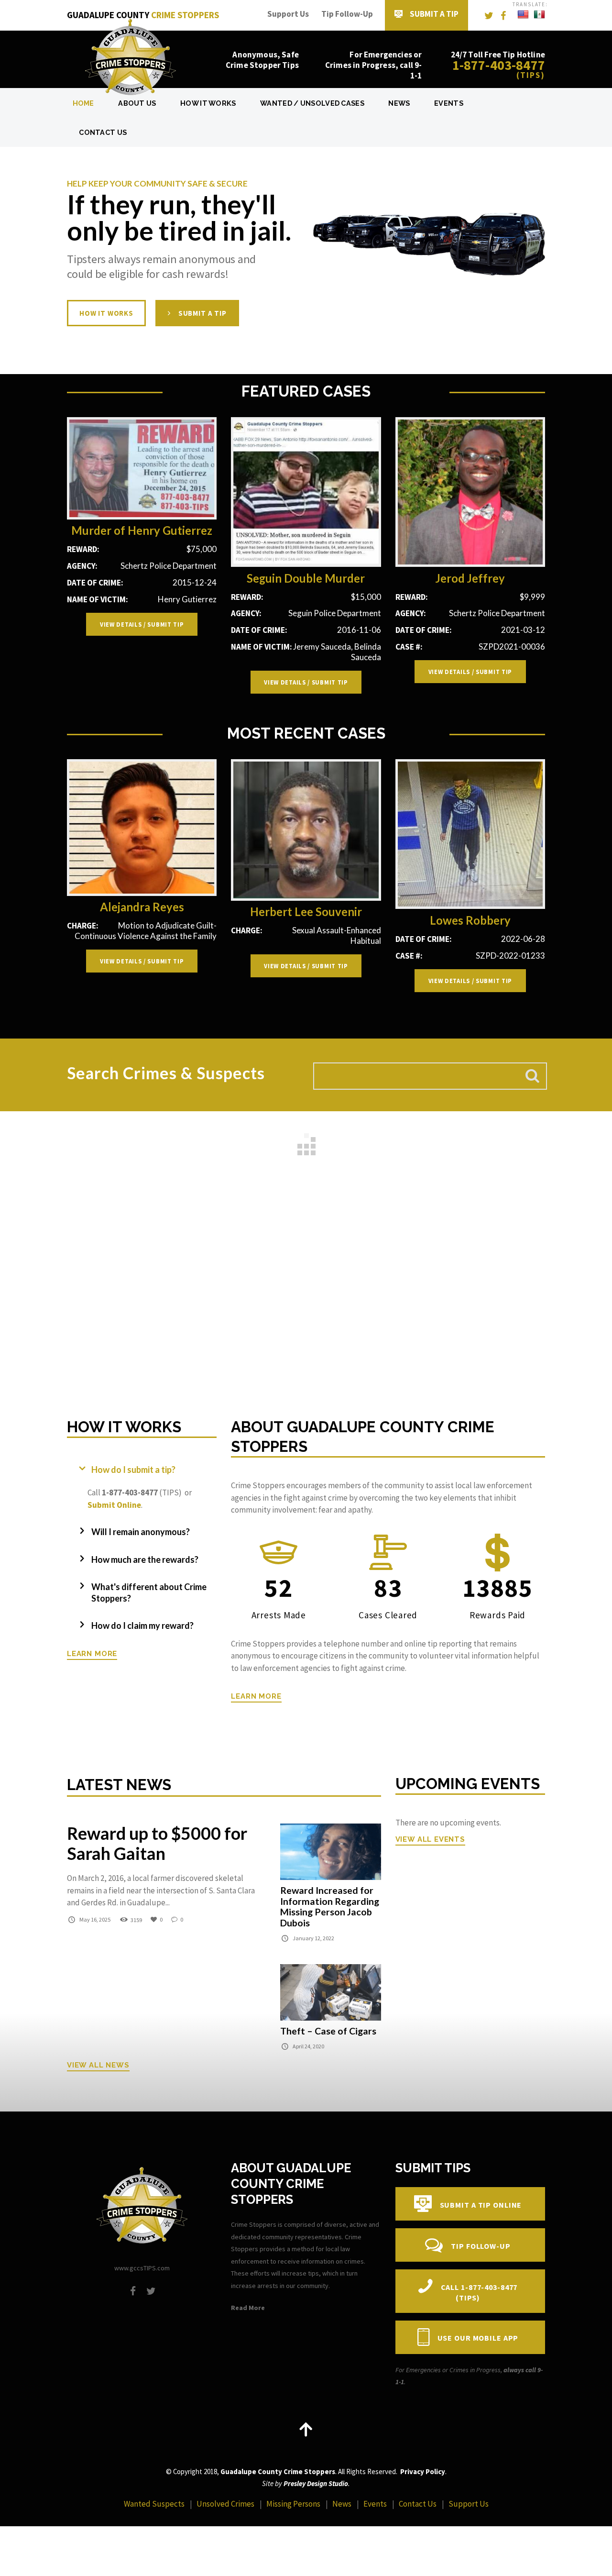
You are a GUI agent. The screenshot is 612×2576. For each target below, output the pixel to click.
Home (83, 103)
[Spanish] (539, 15)
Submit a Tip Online (481, 2205)
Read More (248, 2308)
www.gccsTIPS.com (142, 2268)
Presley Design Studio (316, 2483)
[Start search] (532, 1076)
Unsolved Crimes (225, 2504)
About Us (137, 103)
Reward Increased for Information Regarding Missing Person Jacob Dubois (330, 1906)
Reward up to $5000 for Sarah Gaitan (157, 1844)
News (399, 103)
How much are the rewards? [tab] (145, 1559)
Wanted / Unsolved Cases (312, 103)
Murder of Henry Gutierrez (142, 531)
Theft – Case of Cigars (328, 2031)
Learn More (92, 1653)
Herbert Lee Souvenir (306, 912)
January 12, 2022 (313, 1938)
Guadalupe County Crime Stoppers (278, 2471)
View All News (98, 2065)
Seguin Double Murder (306, 578)
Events (449, 103)
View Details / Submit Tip (142, 624)
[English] (523, 15)
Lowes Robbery (470, 920)
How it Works (106, 313)
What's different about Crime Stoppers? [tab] (149, 1592)
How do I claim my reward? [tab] (142, 1625)
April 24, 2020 (308, 2046)
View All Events (430, 1839)
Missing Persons (293, 2504)
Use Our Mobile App (478, 2338)
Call (479, 2293)
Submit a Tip (434, 14)
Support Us (288, 14)
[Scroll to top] (306, 2429)
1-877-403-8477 (499, 65)
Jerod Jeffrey (470, 578)
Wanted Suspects (154, 2504)
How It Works (208, 103)
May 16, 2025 (95, 1919)
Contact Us (103, 132)
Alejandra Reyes (142, 907)
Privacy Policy (423, 2471)
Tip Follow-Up (347, 14)
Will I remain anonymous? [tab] (141, 1532)
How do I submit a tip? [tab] (133, 1470)
